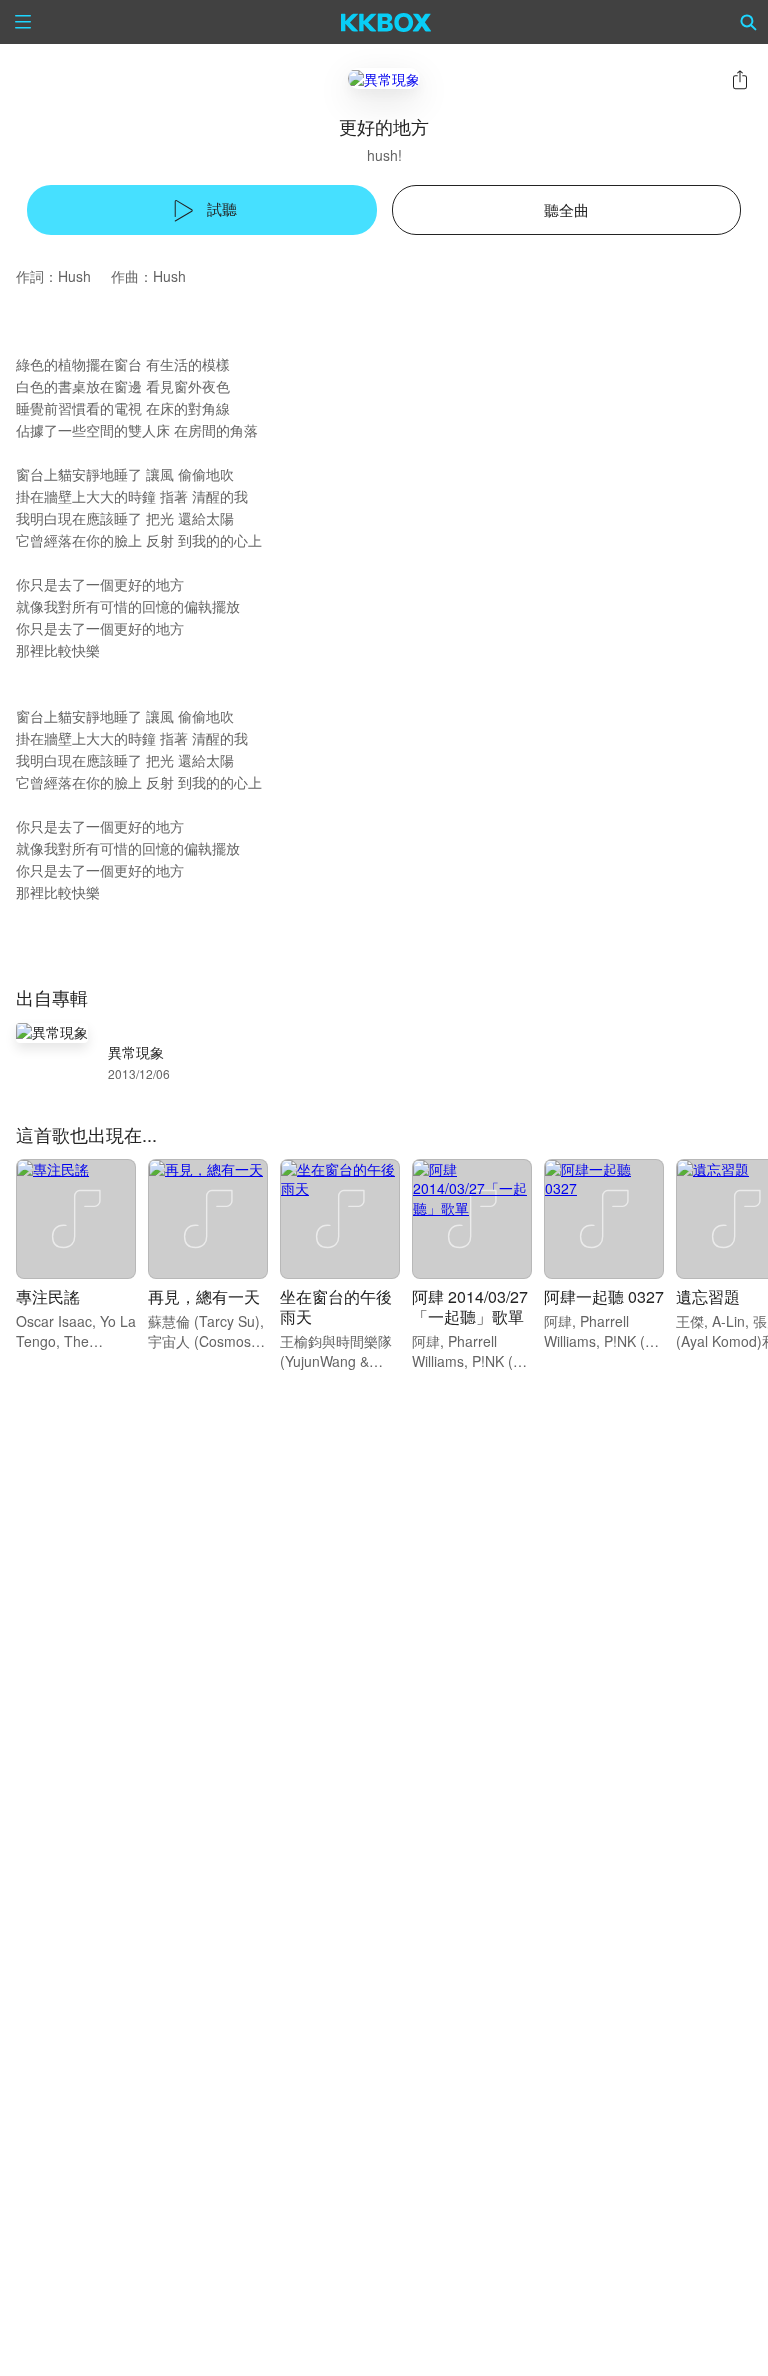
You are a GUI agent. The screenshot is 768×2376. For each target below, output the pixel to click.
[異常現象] (384, 78)
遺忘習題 (708, 1296)
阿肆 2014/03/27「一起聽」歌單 (470, 1306)
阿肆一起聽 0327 (604, 1296)
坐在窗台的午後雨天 (336, 1306)
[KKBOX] (386, 22)
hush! (384, 155)
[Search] (749, 22)
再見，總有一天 (204, 1296)
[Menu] (23, 22)
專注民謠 (48, 1296)
